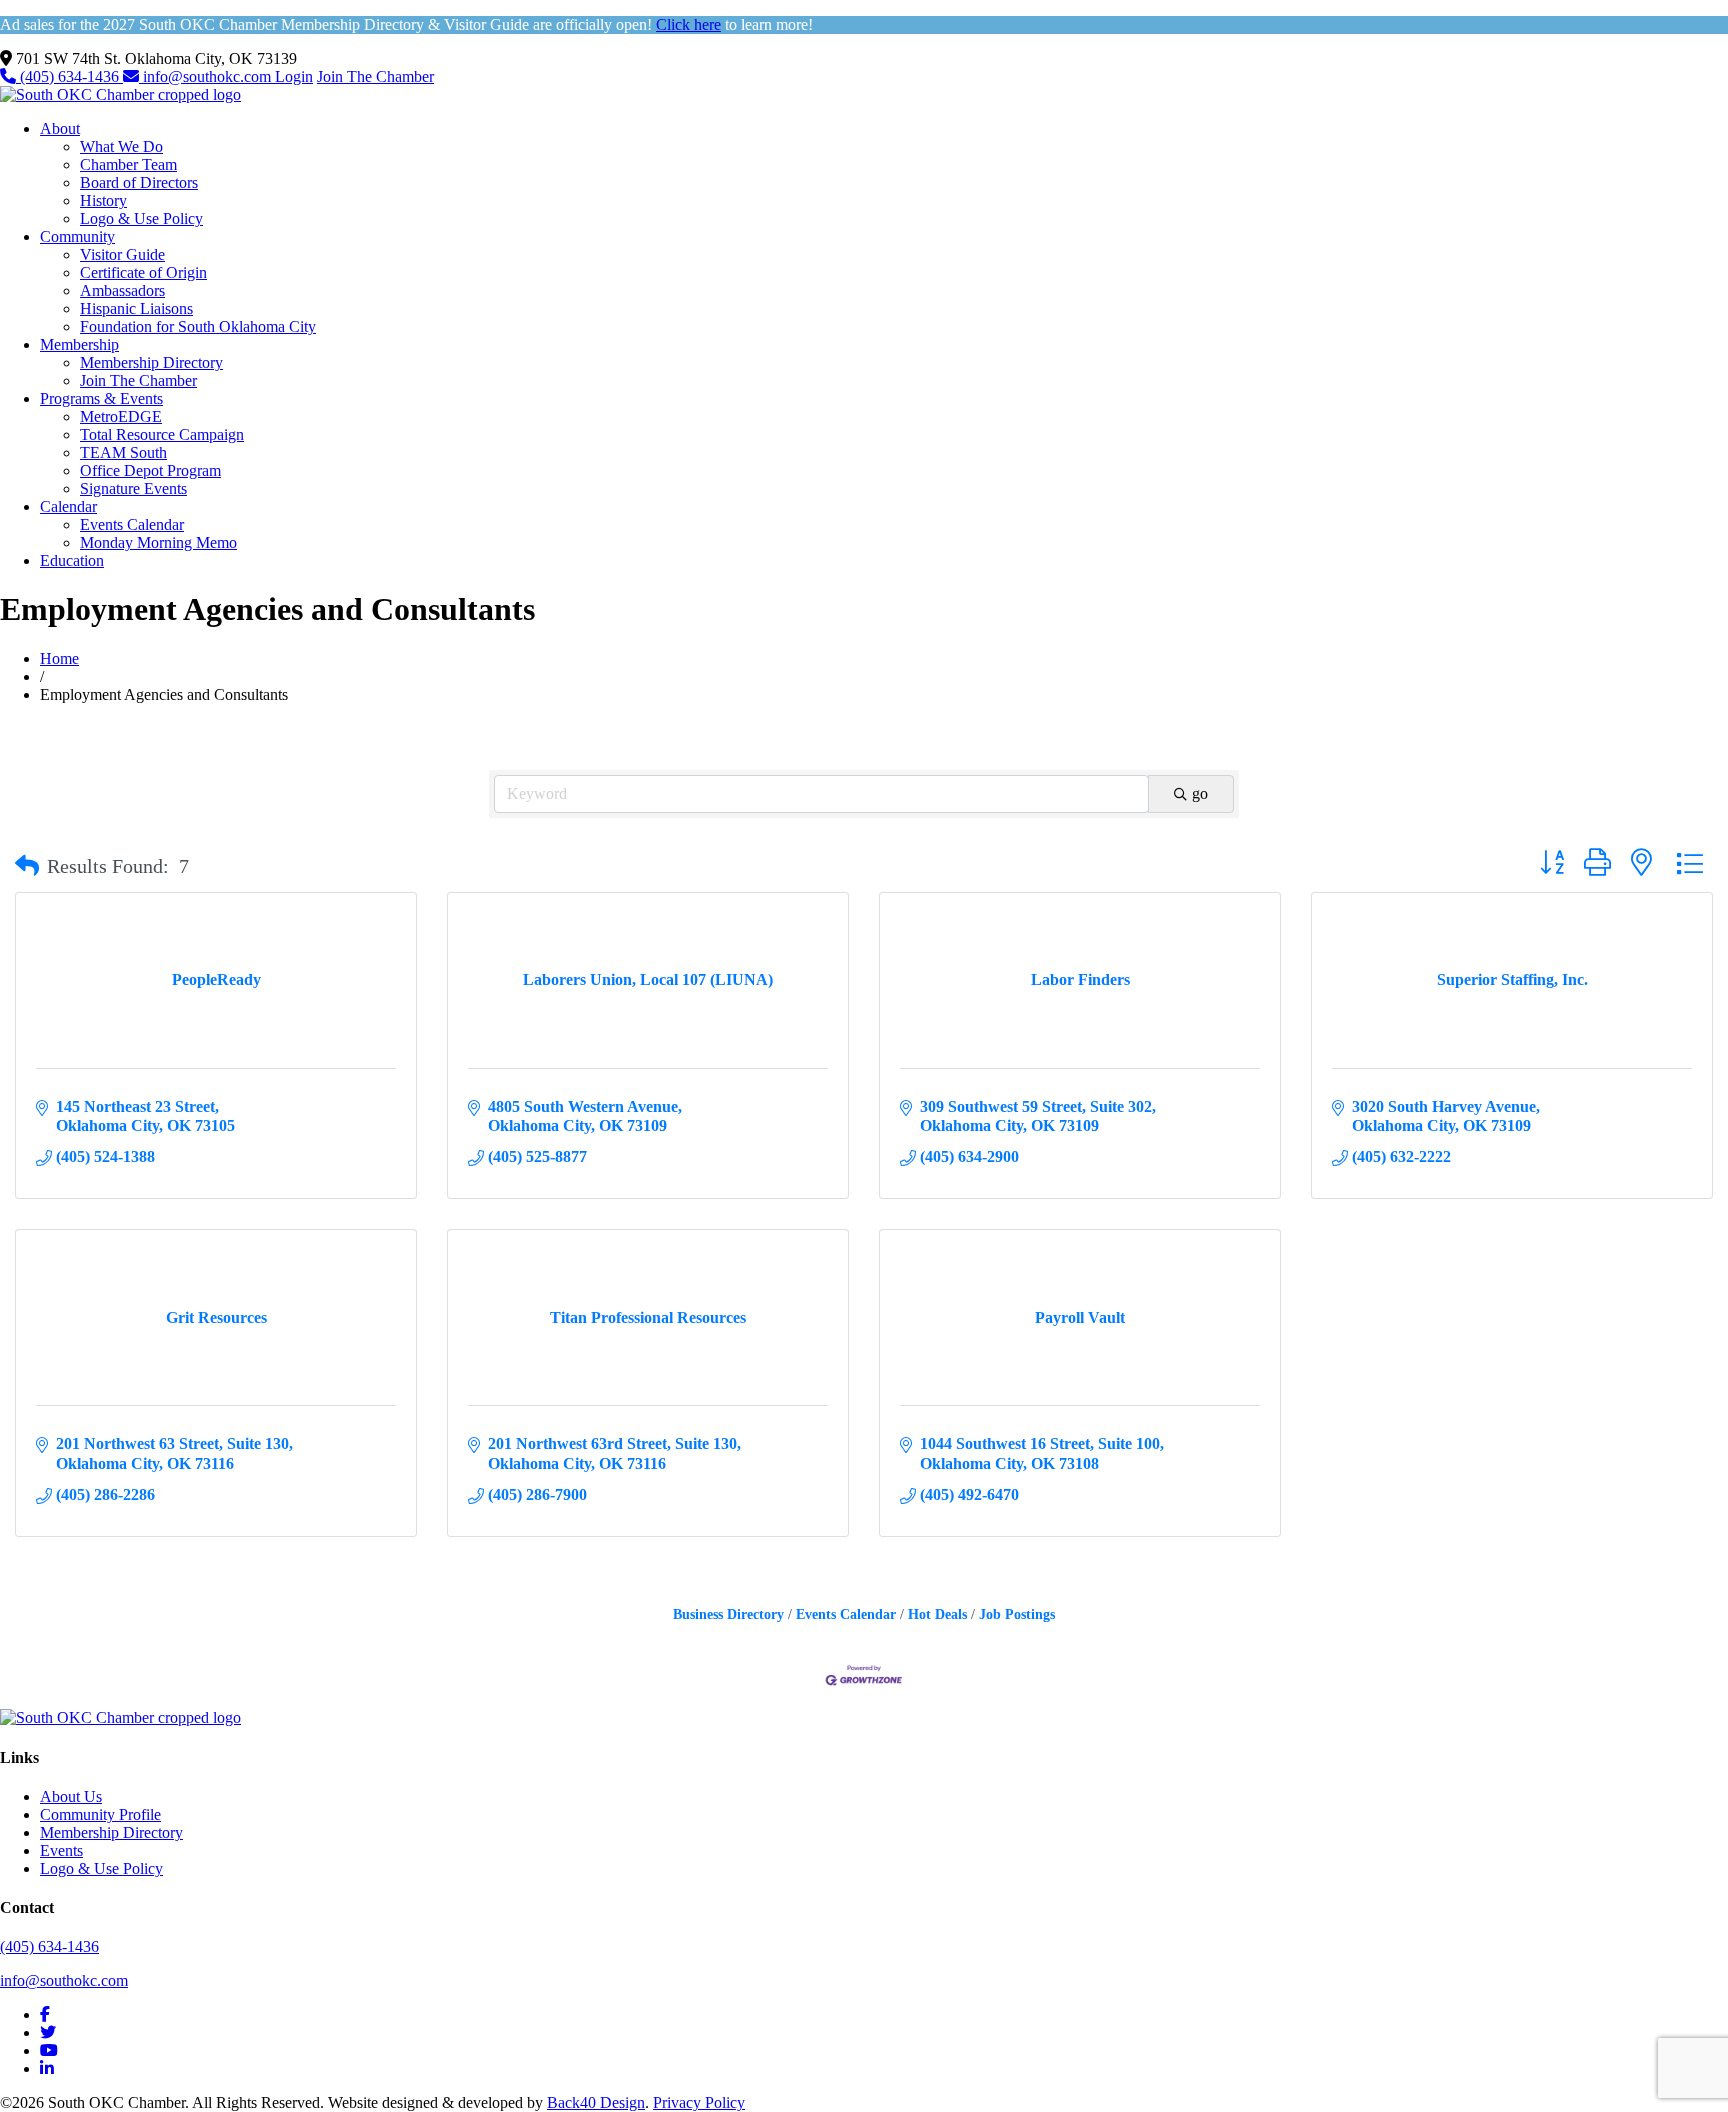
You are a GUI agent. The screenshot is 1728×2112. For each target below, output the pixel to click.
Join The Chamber (375, 76)
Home (59, 658)
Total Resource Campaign (162, 434)
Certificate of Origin (143, 272)
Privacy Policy (699, 2102)
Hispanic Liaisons (136, 308)
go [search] (1200, 793)
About (60, 128)
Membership (79, 344)
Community (77, 236)
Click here (688, 24)
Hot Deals (937, 1614)
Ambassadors (122, 290)
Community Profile (100, 1814)
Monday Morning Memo (158, 542)
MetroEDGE (121, 416)
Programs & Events (101, 398)
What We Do (121, 146)
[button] (27, 866)
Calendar (68, 506)
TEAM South (123, 452)
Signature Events (133, 488)
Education (72, 560)
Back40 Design (596, 2102)
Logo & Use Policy (141, 218)
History (103, 200)
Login (294, 76)
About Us (71, 1796)
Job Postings (1017, 1614)
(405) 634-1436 (69, 76)
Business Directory (728, 1614)
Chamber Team (128, 164)
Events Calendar (132, 524)
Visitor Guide (122, 254)
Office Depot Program (150, 470)
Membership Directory (151, 362)
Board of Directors (139, 182)
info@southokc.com (207, 76)
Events (61, 1850)
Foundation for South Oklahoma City (198, 326)
